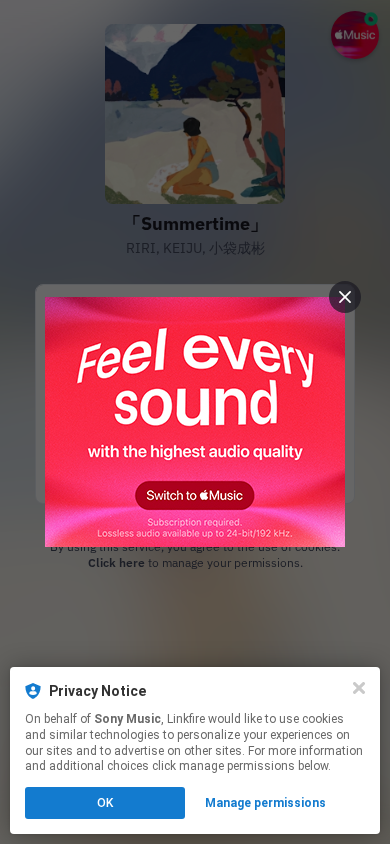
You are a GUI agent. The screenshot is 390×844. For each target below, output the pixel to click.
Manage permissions (265, 803)
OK (105, 803)
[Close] (359, 688)
